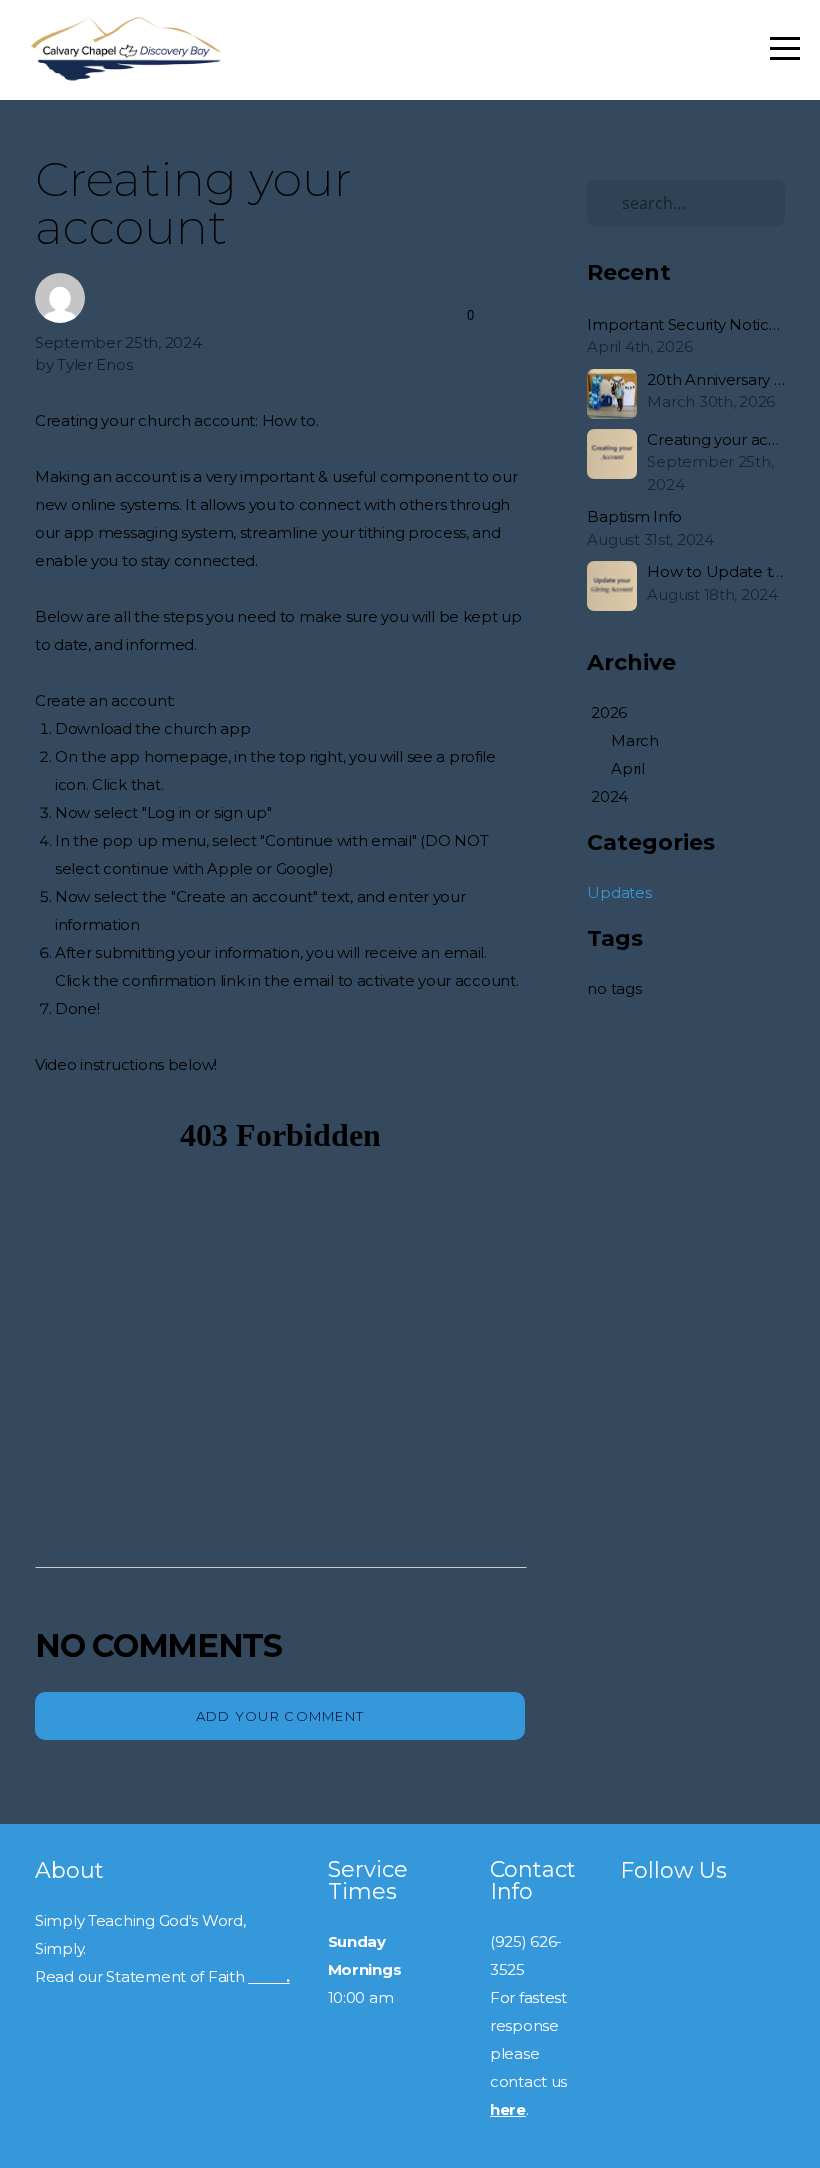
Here (267, 1976)
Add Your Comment (280, 1716)
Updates (619, 892)
